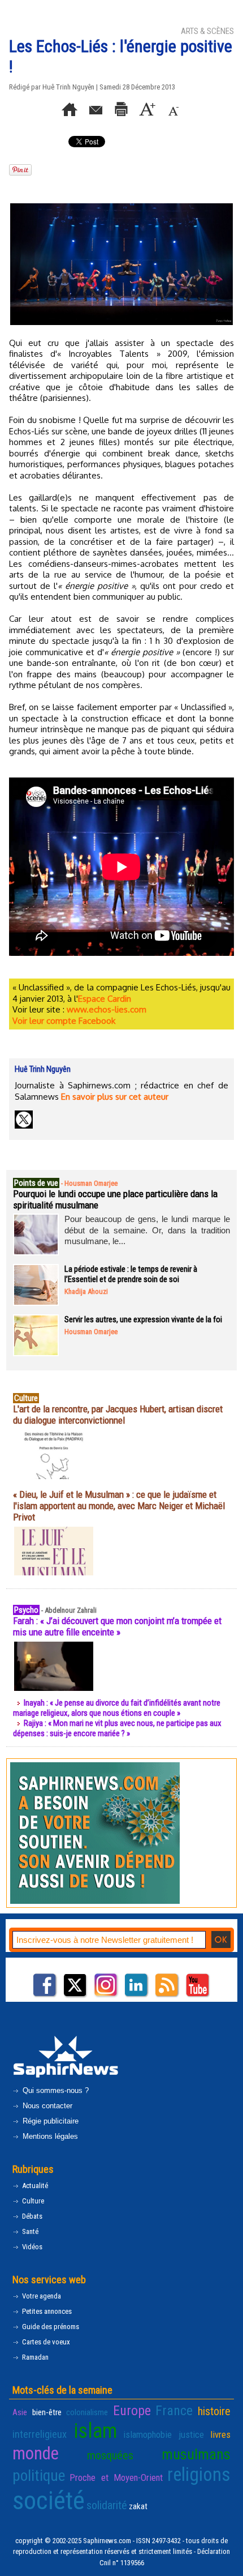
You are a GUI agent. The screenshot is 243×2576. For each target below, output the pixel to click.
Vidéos (31, 2247)
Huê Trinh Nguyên (68, 87)
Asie (20, 2412)
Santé (29, 2231)
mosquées (110, 2455)
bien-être (47, 2412)
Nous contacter (46, 2106)
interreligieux (40, 2434)
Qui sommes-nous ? (55, 2090)
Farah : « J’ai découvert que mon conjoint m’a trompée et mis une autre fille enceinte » (117, 1626)
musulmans (196, 2454)
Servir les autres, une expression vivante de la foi (143, 1319)
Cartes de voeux (45, 2342)
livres (220, 2434)
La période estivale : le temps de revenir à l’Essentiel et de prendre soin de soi (131, 1274)
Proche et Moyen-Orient (116, 2477)
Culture (32, 2201)
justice (191, 2434)
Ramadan (34, 2357)
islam (95, 2431)
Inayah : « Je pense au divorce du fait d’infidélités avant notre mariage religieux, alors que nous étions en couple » (117, 1708)
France (174, 2411)
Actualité (34, 2186)
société (49, 2500)
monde (36, 2453)
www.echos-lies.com (107, 1009)
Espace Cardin (105, 999)
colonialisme (87, 2412)
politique (39, 2476)
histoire (214, 2411)
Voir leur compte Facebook (64, 1021)
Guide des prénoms (50, 2327)
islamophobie (147, 2434)
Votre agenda (41, 2296)
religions (199, 2475)
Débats (31, 2216)
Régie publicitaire (49, 2121)
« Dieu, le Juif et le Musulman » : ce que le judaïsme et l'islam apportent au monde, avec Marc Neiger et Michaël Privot (119, 1506)
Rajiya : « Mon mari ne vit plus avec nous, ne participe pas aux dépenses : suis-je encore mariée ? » (117, 1728)
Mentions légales (49, 2136)
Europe (132, 2411)
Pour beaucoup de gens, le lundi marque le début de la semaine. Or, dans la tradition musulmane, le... (147, 1230)
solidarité (107, 2505)
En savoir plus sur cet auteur (115, 1097)
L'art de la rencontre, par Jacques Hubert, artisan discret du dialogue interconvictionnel (118, 1415)
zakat (138, 2506)
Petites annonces (46, 2311)
